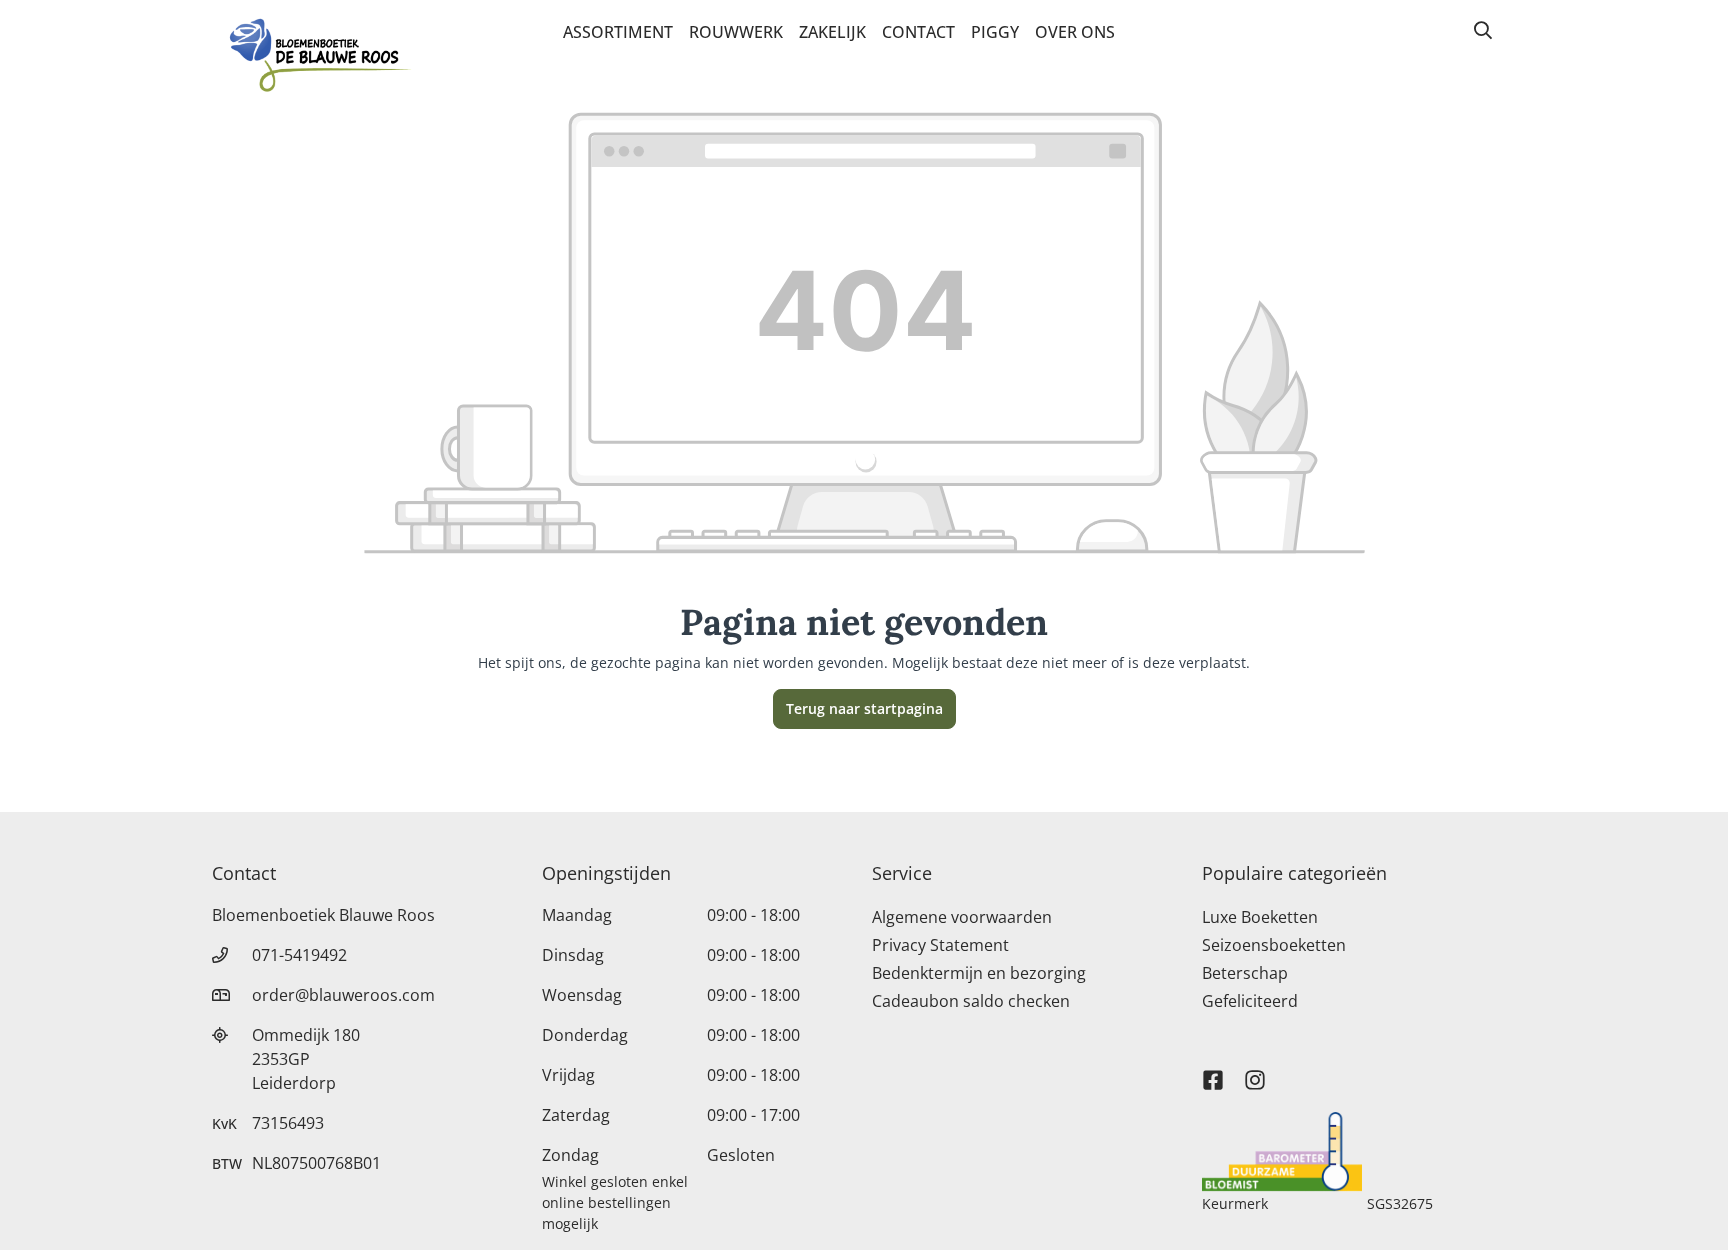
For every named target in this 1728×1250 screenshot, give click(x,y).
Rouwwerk (736, 32)
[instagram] (1255, 1071)
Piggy (995, 32)
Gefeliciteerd (1250, 1001)
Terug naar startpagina (864, 708)
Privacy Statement (940, 945)
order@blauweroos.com (343, 995)
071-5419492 (299, 955)
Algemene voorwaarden (962, 917)
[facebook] (1213, 1071)
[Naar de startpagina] (320, 58)
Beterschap (1245, 973)
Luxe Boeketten (1260, 917)
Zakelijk (832, 32)
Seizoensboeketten (1274, 945)
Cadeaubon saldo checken (971, 1001)
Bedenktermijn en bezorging (979, 973)
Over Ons (1075, 32)
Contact (918, 32)
